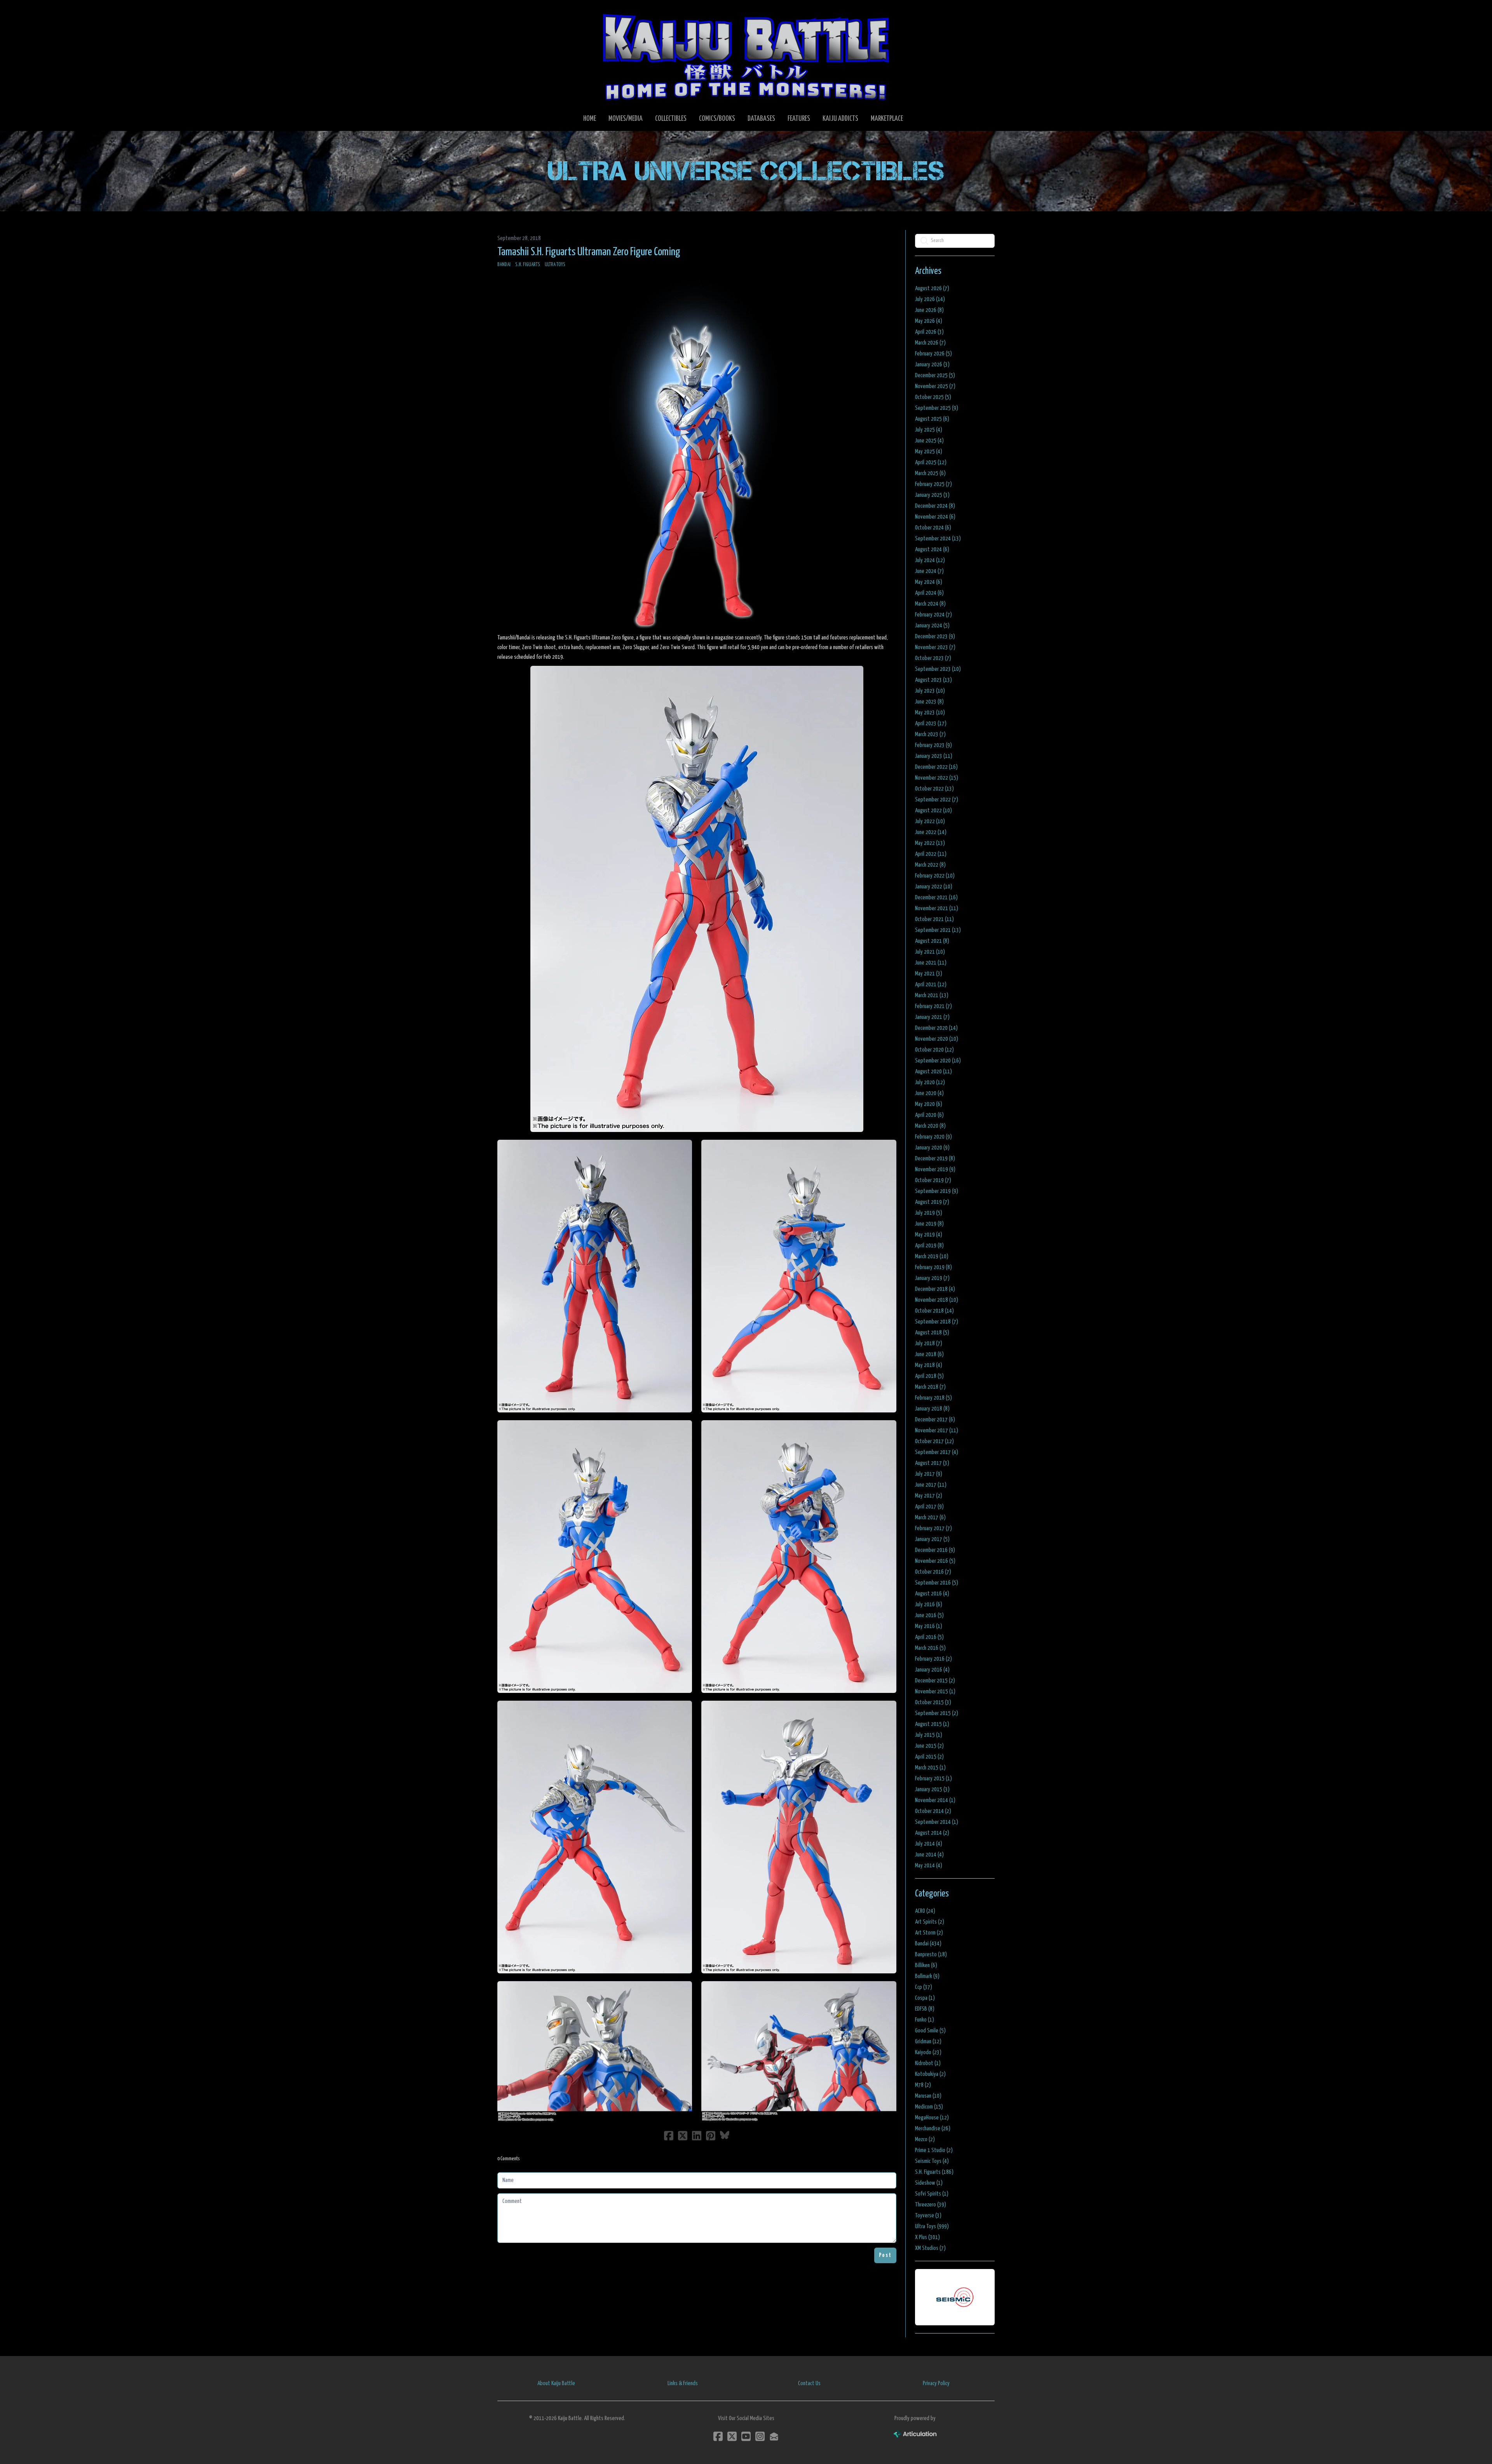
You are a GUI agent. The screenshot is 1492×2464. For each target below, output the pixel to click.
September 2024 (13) (938, 539)
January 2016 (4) (932, 1670)
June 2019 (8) (929, 1224)
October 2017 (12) (934, 1441)
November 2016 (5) (935, 1561)
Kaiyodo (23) (928, 2052)
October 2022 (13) (934, 789)
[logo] (746, 57)
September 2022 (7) (937, 800)
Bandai (504, 265)
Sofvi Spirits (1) (932, 2194)
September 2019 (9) (937, 1191)
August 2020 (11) (933, 1072)
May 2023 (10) (930, 713)
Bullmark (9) (927, 1976)
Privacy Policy (936, 2383)
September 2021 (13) (938, 930)
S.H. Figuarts (528, 265)
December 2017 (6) (935, 1420)
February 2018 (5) (933, 1398)
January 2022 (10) (934, 887)
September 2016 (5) (937, 1583)
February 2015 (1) (933, 1779)
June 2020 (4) (929, 1093)
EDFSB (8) (925, 2009)
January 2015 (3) (932, 1789)
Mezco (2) (925, 2139)
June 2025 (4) (929, 441)
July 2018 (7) (929, 1343)
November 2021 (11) (937, 908)
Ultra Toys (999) (932, 2226)
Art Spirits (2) (930, 1922)
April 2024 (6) (929, 593)
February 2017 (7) (933, 1528)
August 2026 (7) (932, 288)
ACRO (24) (925, 1911)
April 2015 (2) (929, 1757)
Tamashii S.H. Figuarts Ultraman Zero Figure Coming (589, 252)
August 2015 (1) (932, 1724)
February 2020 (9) (933, 1137)
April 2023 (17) (931, 724)
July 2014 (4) (929, 1844)
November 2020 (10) (937, 1039)
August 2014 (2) (932, 1833)
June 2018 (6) (929, 1354)
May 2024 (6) (929, 582)
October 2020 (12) (934, 1050)
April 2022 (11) (931, 854)
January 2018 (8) (932, 1409)
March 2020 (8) (930, 1126)
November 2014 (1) (935, 1800)
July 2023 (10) (930, 691)
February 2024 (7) (933, 615)
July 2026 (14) (930, 299)
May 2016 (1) (929, 1626)
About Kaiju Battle (556, 2383)
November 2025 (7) (935, 386)
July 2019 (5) (929, 1213)
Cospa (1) (925, 1998)
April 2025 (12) (931, 462)
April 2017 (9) (929, 1507)
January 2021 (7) (932, 1017)
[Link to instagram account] (760, 2436)
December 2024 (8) (935, 506)
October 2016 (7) (933, 1572)
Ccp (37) (924, 1987)
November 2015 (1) (935, 1692)
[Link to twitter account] (732, 2436)
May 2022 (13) (930, 843)
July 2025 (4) (929, 430)
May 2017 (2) (929, 1496)
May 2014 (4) (929, 1866)
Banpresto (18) (931, 1955)
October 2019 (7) (933, 1180)
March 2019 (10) (932, 1256)
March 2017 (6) (930, 1518)
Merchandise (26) (933, 2129)
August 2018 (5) (932, 1333)
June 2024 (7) (929, 571)
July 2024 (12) (930, 560)
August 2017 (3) (932, 1463)
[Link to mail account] (774, 2436)
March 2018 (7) (930, 1387)
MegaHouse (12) (932, 2118)
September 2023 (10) (938, 669)
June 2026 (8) (929, 310)
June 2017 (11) (931, 1485)
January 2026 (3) (932, 365)
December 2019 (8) (935, 1159)
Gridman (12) (928, 2042)
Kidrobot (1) (928, 2063)
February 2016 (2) (933, 1659)
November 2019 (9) (935, 1169)
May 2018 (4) (929, 1365)
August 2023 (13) (933, 680)
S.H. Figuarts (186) (934, 2172)
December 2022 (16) (936, 767)
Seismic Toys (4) (932, 2161)
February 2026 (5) (933, 354)
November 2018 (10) (937, 1300)
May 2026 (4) (929, 321)
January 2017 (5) (932, 1539)
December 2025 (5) (935, 375)
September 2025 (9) (937, 408)
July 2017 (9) (929, 1474)
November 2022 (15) (937, 778)
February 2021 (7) (933, 1006)
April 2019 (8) (929, 1246)
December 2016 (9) (935, 1550)
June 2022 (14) (931, 832)
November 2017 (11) (937, 1431)
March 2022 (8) (930, 865)
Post (885, 2255)
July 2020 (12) (930, 1082)
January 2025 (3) (932, 495)
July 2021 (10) (930, 952)
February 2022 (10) (935, 876)
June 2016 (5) (929, 1615)
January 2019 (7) (932, 1278)
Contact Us (809, 2383)
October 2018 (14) (934, 1311)
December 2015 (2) (935, 1681)
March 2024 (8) (930, 604)
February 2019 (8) (933, 1267)
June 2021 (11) (931, 963)
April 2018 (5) (929, 1376)
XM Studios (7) (930, 2248)
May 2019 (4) (929, 1235)
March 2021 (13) (932, 995)
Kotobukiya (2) (930, 2074)
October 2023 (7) (933, 658)
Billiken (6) (926, 1965)
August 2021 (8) (932, 941)
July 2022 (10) (930, 821)
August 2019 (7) (932, 1202)
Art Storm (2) (929, 1933)
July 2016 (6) (929, 1605)
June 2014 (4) (929, 1855)
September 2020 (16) (938, 1061)
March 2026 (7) (930, 343)
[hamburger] (513, 12)
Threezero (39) (931, 2205)
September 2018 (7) (937, 1322)
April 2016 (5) (929, 1637)
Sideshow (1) (929, 2183)
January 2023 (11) (934, 756)
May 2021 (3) (929, 974)
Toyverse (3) (928, 2216)
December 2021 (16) (936, 898)
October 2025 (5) (933, 397)
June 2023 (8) (929, 702)
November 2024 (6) (935, 517)
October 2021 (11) (934, 919)
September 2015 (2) (937, 1713)
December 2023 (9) (935, 636)
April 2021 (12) (931, 985)
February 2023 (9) (933, 745)
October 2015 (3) (933, 1702)
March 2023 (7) (930, 734)
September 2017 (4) (937, 1452)
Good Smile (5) (930, 2031)
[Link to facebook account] (718, 2436)
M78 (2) (923, 2085)
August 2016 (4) (932, 1594)
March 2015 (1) (930, 1768)
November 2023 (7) (935, 647)
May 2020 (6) (929, 1104)
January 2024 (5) (932, 626)
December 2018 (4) (935, 1289)
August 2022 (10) (933, 811)
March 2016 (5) (930, 1648)
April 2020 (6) (929, 1115)
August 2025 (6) (932, 419)
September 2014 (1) (937, 1822)
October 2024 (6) (933, 528)
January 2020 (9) (932, 1148)
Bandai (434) (928, 1944)
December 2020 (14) (936, 1028)
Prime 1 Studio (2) (934, 2150)
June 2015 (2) (929, 1746)
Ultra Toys (555, 265)
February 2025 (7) (933, 484)
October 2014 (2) (933, 1811)
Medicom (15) (929, 2107)
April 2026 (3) (929, 332)
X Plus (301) (927, 2237)
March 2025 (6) (930, 473)
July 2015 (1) (929, 1735)
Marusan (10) (928, 2096)
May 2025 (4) (929, 452)
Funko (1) (925, 2020)
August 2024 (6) (932, 549)
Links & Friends (683, 2383)
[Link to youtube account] (746, 2436)
